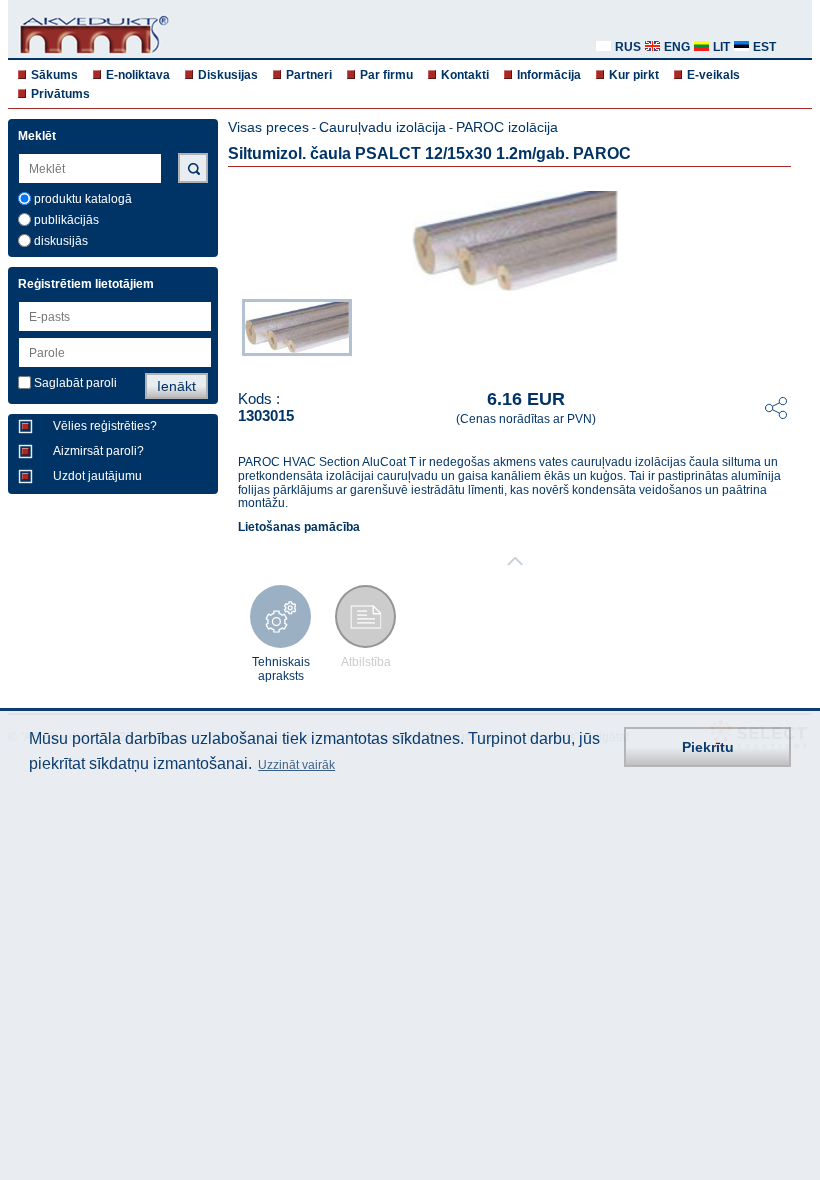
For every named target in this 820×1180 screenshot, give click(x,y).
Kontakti (465, 75)
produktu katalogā (83, 199)
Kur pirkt (634, 75)
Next (798, 332)
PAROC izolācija (507, 127)
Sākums (54, 75)
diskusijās (61, 241)
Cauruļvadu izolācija (382, 127)
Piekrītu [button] (708, 747)
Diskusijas (228, 75)
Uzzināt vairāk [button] (296, 765)
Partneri (309, 75)
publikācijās (66, 220)
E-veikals (713, 75)
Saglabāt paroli (75, 383)
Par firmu (386, 75)
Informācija (549, 75)
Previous (232, 332)
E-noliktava (138, 75)
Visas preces (268, 127)
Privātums (60, 94)
